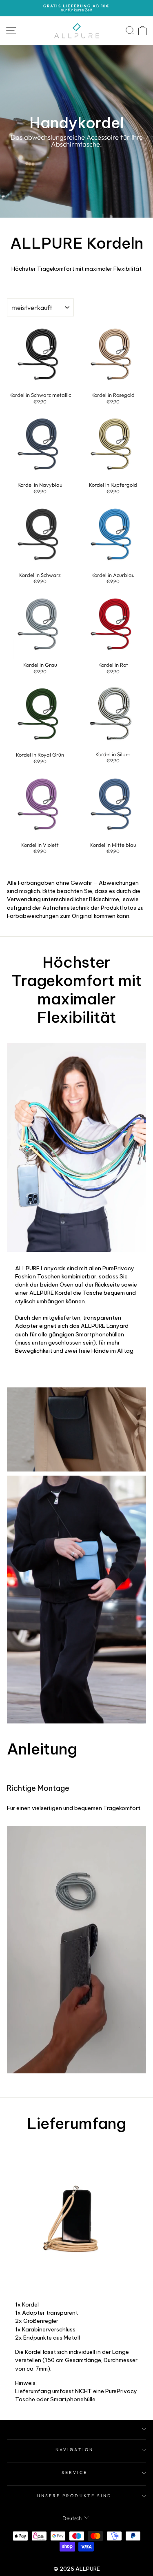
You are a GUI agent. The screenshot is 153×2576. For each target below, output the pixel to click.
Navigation (74, 2450)
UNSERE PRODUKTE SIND (75, 2496)
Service (75, 2472)
